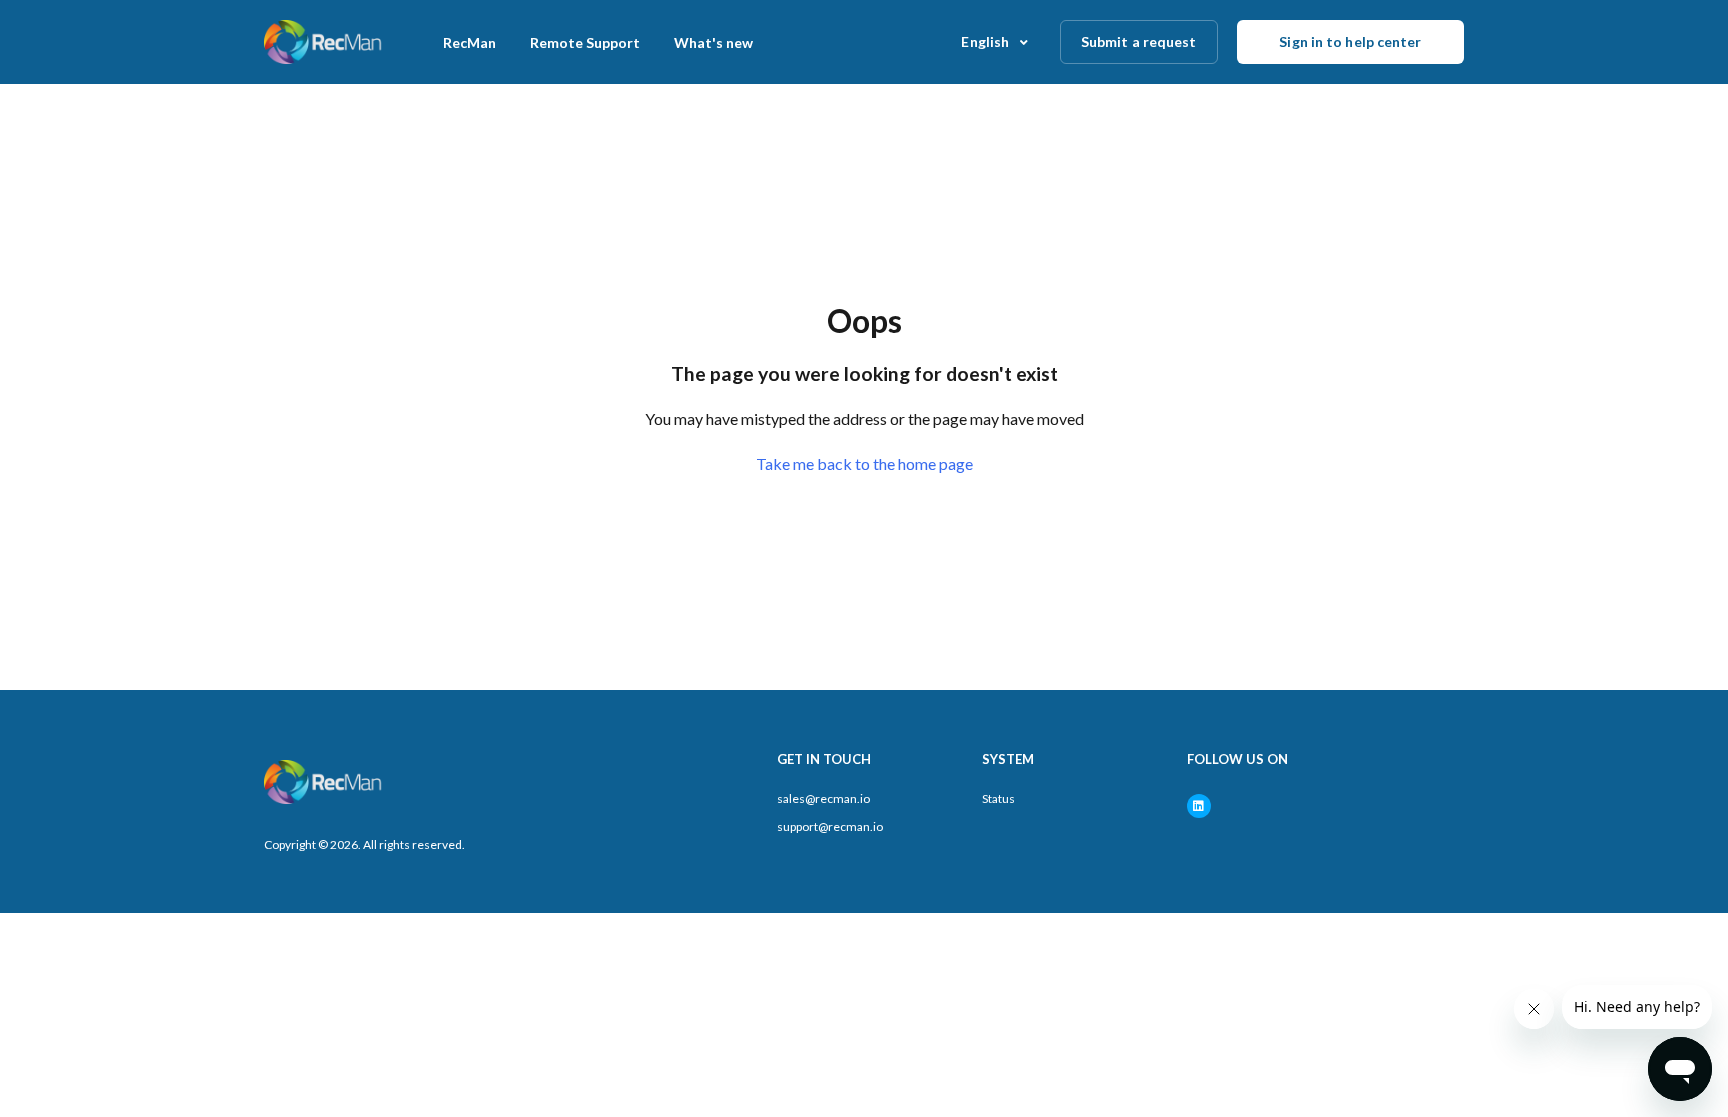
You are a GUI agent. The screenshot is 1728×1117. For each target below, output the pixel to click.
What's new (713, 42)
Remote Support (585, 42)
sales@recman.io (823, 798)
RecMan (469, 42)
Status (998, 798)
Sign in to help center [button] (1350, 41)
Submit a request (1139, 41)
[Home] (324, 42)
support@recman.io (830, 826)
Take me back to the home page (864, 463)
